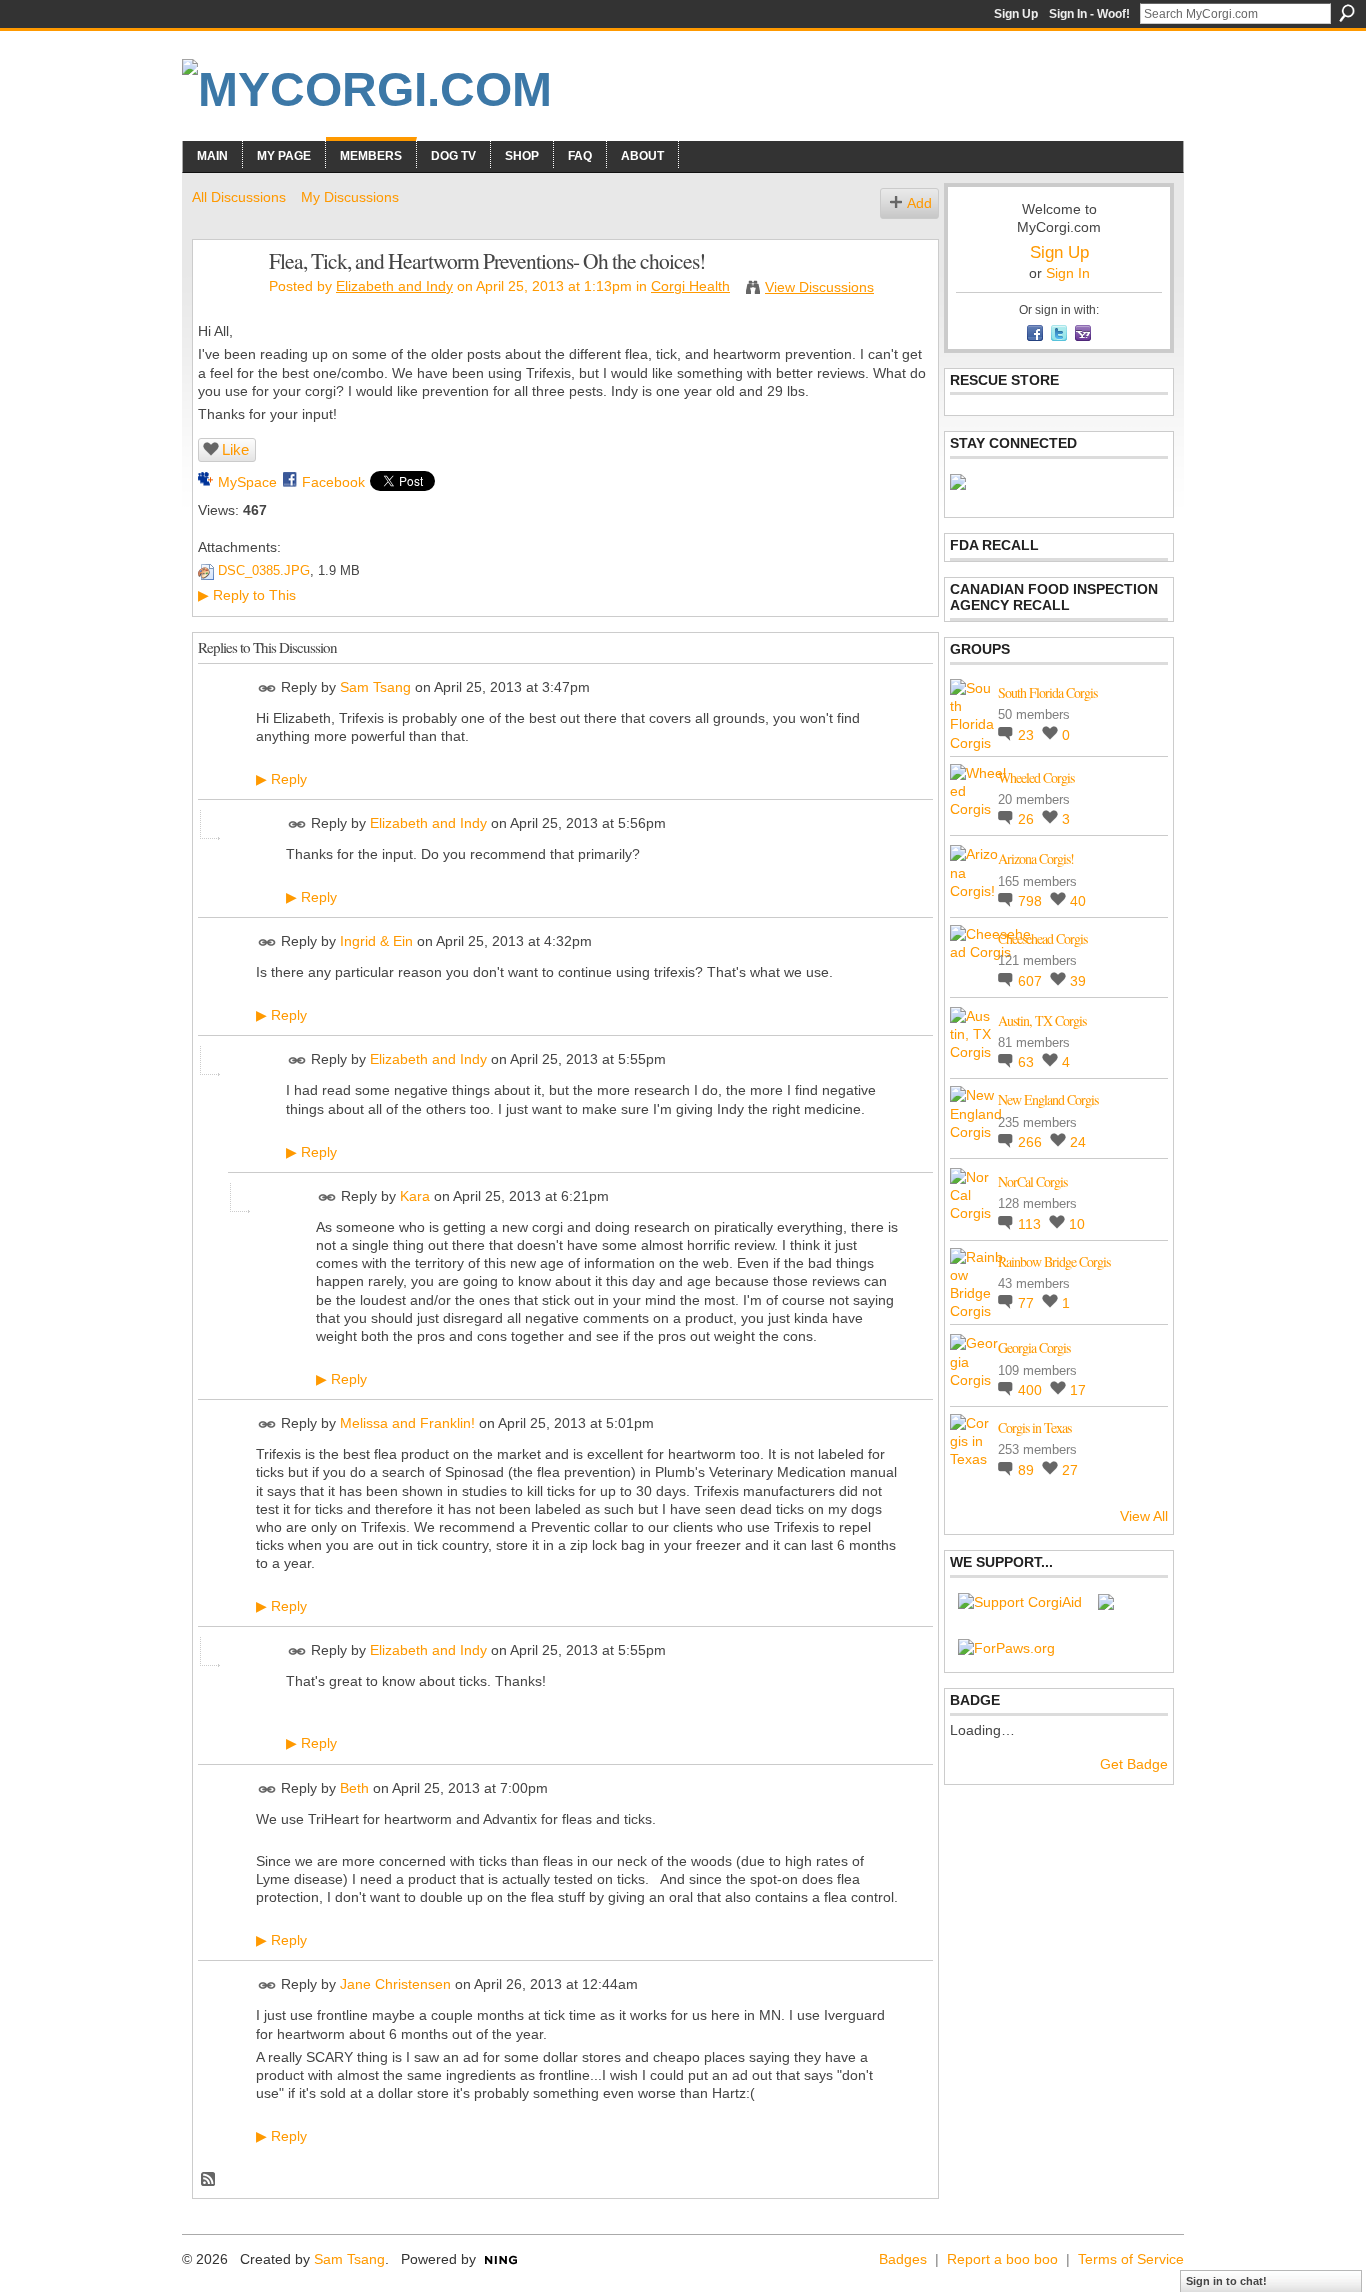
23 (1028, 735)
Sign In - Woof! (1089, 14)
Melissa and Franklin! (407, 1423)
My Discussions (350, 197)
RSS (209, 2180)
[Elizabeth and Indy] (225, 303)
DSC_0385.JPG (264, 570)
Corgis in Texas (1034, 1427)
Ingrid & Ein (376, 942)
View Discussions (819, 287)
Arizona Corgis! (1036, 858)
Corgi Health (690, 286)
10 (1077, 1224)
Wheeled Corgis (1036, 777)
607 (1032, 981)
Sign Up (1016, 14)
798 (1032, 901)
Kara (415, 1196)
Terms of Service (1131, 2259)
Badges (903, 2259)
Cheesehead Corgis (1042, 938)
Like (235, 449)
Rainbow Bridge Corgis (1054, 1261)
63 (1028, 1062)
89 (1028, 1470)
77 (1028, 1303)
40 (1078, 901)
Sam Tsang (375, 687)
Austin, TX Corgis (1042, 1020)
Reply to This (247, 595)
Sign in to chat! (1226, 2281)
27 (1070, 1470)
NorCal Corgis (1032, 1181)
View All (1144, 1516)
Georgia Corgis (1034, 1347)
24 (1078, 1142)
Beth (354, 1788)
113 (1031, 1224)
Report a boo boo (1002, 2259)
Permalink (267, 688)
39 (1078, 981)
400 (1032, 1390)
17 (1078, 1390)
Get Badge (1134, 1764)
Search (1347, 13)
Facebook (333, 482)
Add (919, 203)
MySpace (247, 482)
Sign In (1068, 273)
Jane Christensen (395, 1985)
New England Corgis (1048, 1099)
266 (1032, 1142)
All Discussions (239, 197)
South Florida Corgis (1047, 692)
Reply (281, 779)
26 (1028, 819)
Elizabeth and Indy (394, 286)
